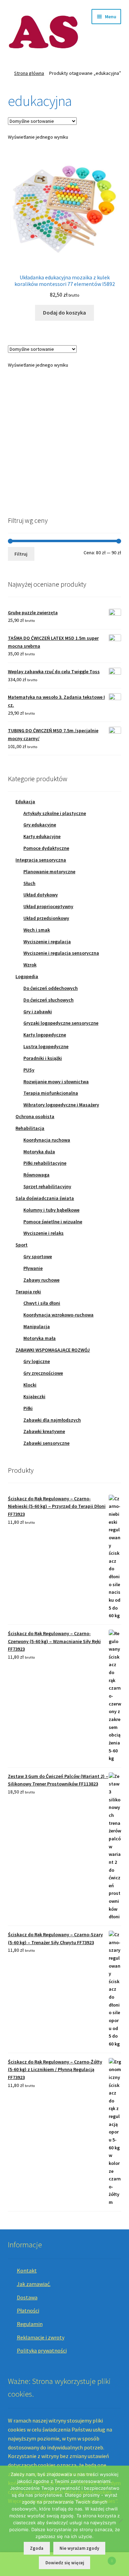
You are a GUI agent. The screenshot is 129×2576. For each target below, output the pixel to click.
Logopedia (27, 976)
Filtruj (21, 554)
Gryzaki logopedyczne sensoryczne (61, 1023)
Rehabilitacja (30, 1128)
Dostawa (27, 2297)
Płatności (28, 2310)
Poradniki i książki (43, 1058)
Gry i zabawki (38, 1012)
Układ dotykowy (41, 895)
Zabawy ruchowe (41, 1280)
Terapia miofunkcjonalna (51, 1093)
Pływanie (33, 1268)
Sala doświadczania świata (45, 1198)
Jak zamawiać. (34, 2284)
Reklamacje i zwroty (41, 2337)
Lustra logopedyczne (46, 1046)
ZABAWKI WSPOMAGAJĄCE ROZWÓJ (53, 1350)
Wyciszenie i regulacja (47, 942)
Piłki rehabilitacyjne (45, 1163)
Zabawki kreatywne (44, 1431)
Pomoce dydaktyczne (46, 848)
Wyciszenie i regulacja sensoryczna (61, 953)
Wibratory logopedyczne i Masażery (61, 1105)
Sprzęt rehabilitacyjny (47, 1186)
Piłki (28, 1408)
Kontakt (27, 2270)
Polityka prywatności (42, 2350)
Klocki (30, 1385)
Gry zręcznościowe (43, 1373)
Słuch (29, 883)
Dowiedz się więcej (65, 2563)
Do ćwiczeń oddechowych (51, 988)
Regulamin (30, 2324)
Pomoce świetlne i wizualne (53, 1222)
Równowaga (36, 1175)
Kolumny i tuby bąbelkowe (51, 1210)
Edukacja (25, 802)
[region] (65, 440)
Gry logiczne (37, 1361)
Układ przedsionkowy (46, 918)
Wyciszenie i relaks (44, 1233)
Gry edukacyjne (40, 825)
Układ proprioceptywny (48, 906)
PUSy (29, 1070)
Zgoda (37, 2548)
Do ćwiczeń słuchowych (49, 1000)
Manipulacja (37, 1326)
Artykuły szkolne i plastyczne (55, 813)
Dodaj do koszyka (64, 312)
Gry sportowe (38, 1256)
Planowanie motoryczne (49, 872)
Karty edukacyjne (42, 836)
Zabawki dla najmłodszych (52, 1420)
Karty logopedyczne (45, 1035)
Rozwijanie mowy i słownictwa (56, 1082)
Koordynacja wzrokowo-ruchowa (58, 1315)
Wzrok (30, 965)
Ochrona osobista (35, 1116)
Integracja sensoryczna (41, 860)
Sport (21, 1245)
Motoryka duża (39, 1152)
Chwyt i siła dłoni (42, 1303)
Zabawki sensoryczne (46, 1443)
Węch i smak (37, 930)
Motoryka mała (40, 1338)
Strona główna (29, 73)
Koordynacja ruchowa (47, 1140)
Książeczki (34, 1396)
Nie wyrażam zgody (79, 2548)
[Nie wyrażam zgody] (120, 2521)
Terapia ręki (28, 1292)
